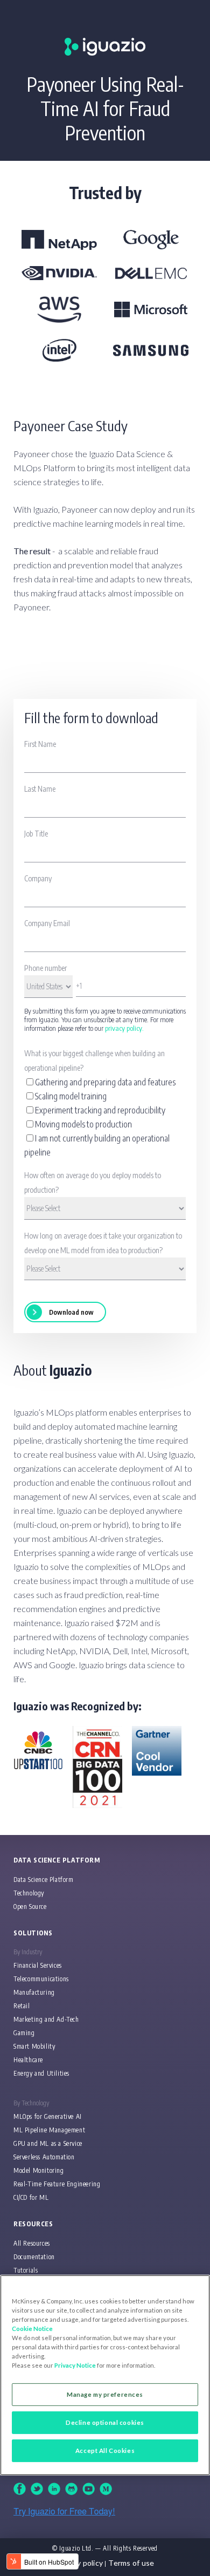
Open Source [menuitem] (30, 1906)
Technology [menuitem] (29, 1893)
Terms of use (131, 2563)
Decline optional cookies (105, 2422)
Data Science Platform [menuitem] (44, 1880)
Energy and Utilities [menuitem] (41, 2073)
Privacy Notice (75, 2365)
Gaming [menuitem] (24, 2033)
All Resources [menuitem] (32, 2243)
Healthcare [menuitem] (28, 2060)
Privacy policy (79, 2563)
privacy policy (124, 1028)
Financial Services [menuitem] (38, 1965)
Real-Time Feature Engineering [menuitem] (57, 2184)
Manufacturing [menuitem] (34, 1992)
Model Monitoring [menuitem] (39, 2170)
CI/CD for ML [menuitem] (31, 2197)
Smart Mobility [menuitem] (34, 2046)
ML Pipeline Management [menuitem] (49, 2130)
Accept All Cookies (105, 2451)
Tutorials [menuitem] (26, 2270)
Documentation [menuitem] (34, 2257)
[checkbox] (105, 1117)
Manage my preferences (105, 2394)
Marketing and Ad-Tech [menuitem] (46, 2019)
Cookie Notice (32, 2329)
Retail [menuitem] (22, 2006)
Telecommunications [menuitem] (41, 1979)
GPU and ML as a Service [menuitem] (48, 2143)
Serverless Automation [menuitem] (44, 2157)
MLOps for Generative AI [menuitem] (48, 2116)
